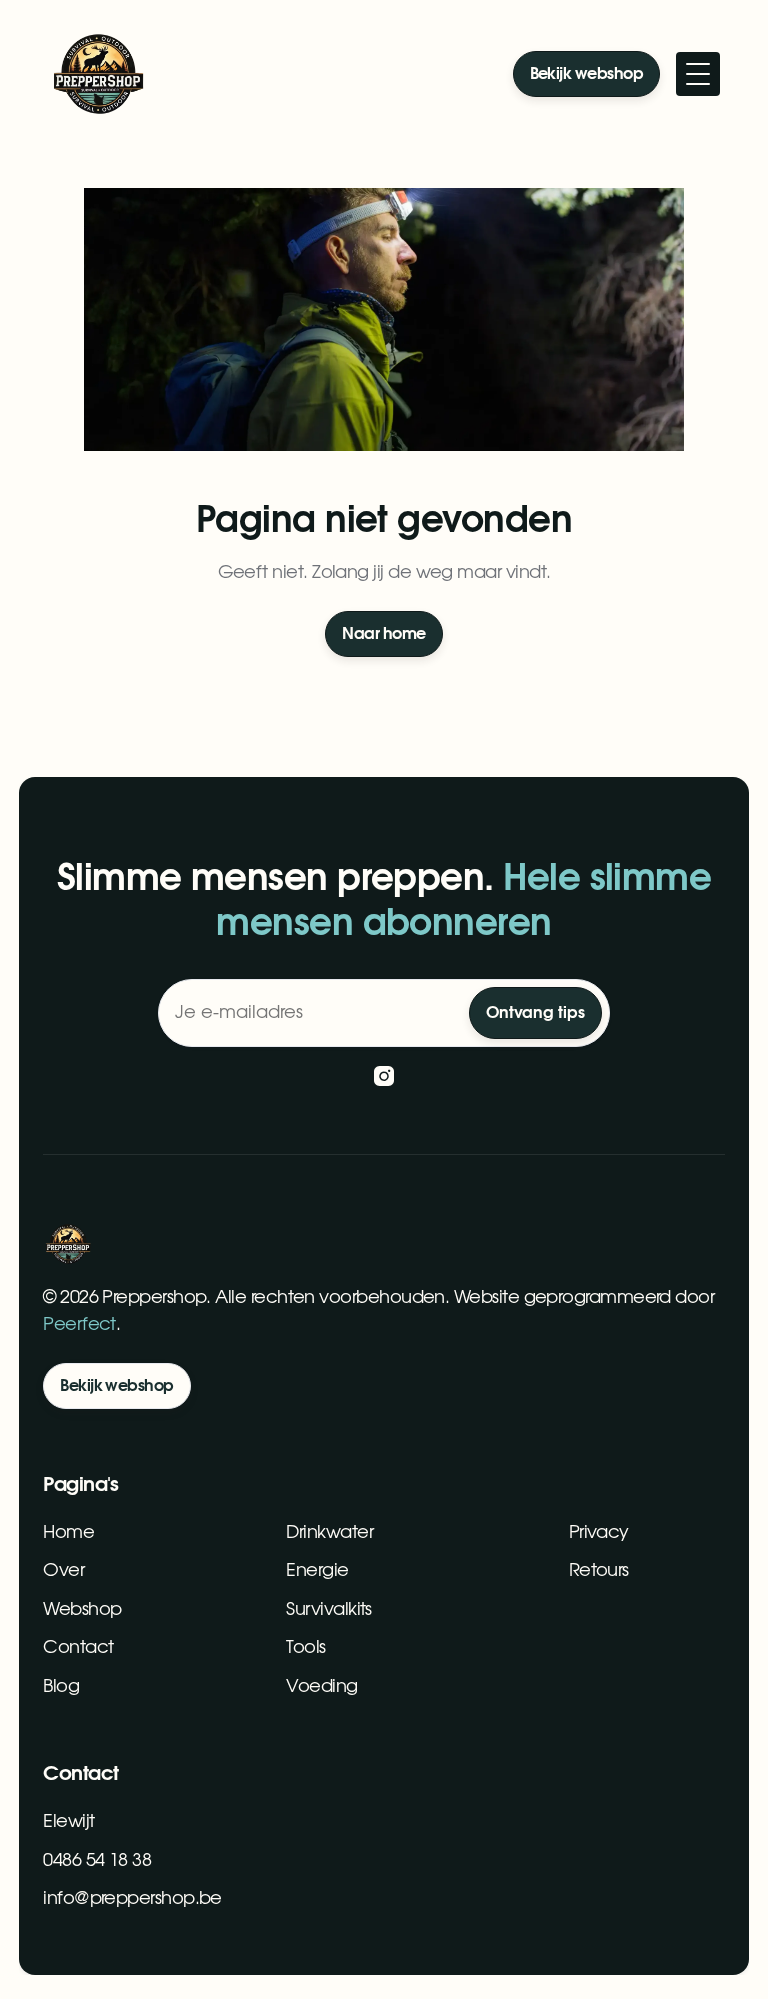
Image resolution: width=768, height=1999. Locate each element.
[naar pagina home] (98, 74)
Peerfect (79, 1325)
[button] (698, 74)
